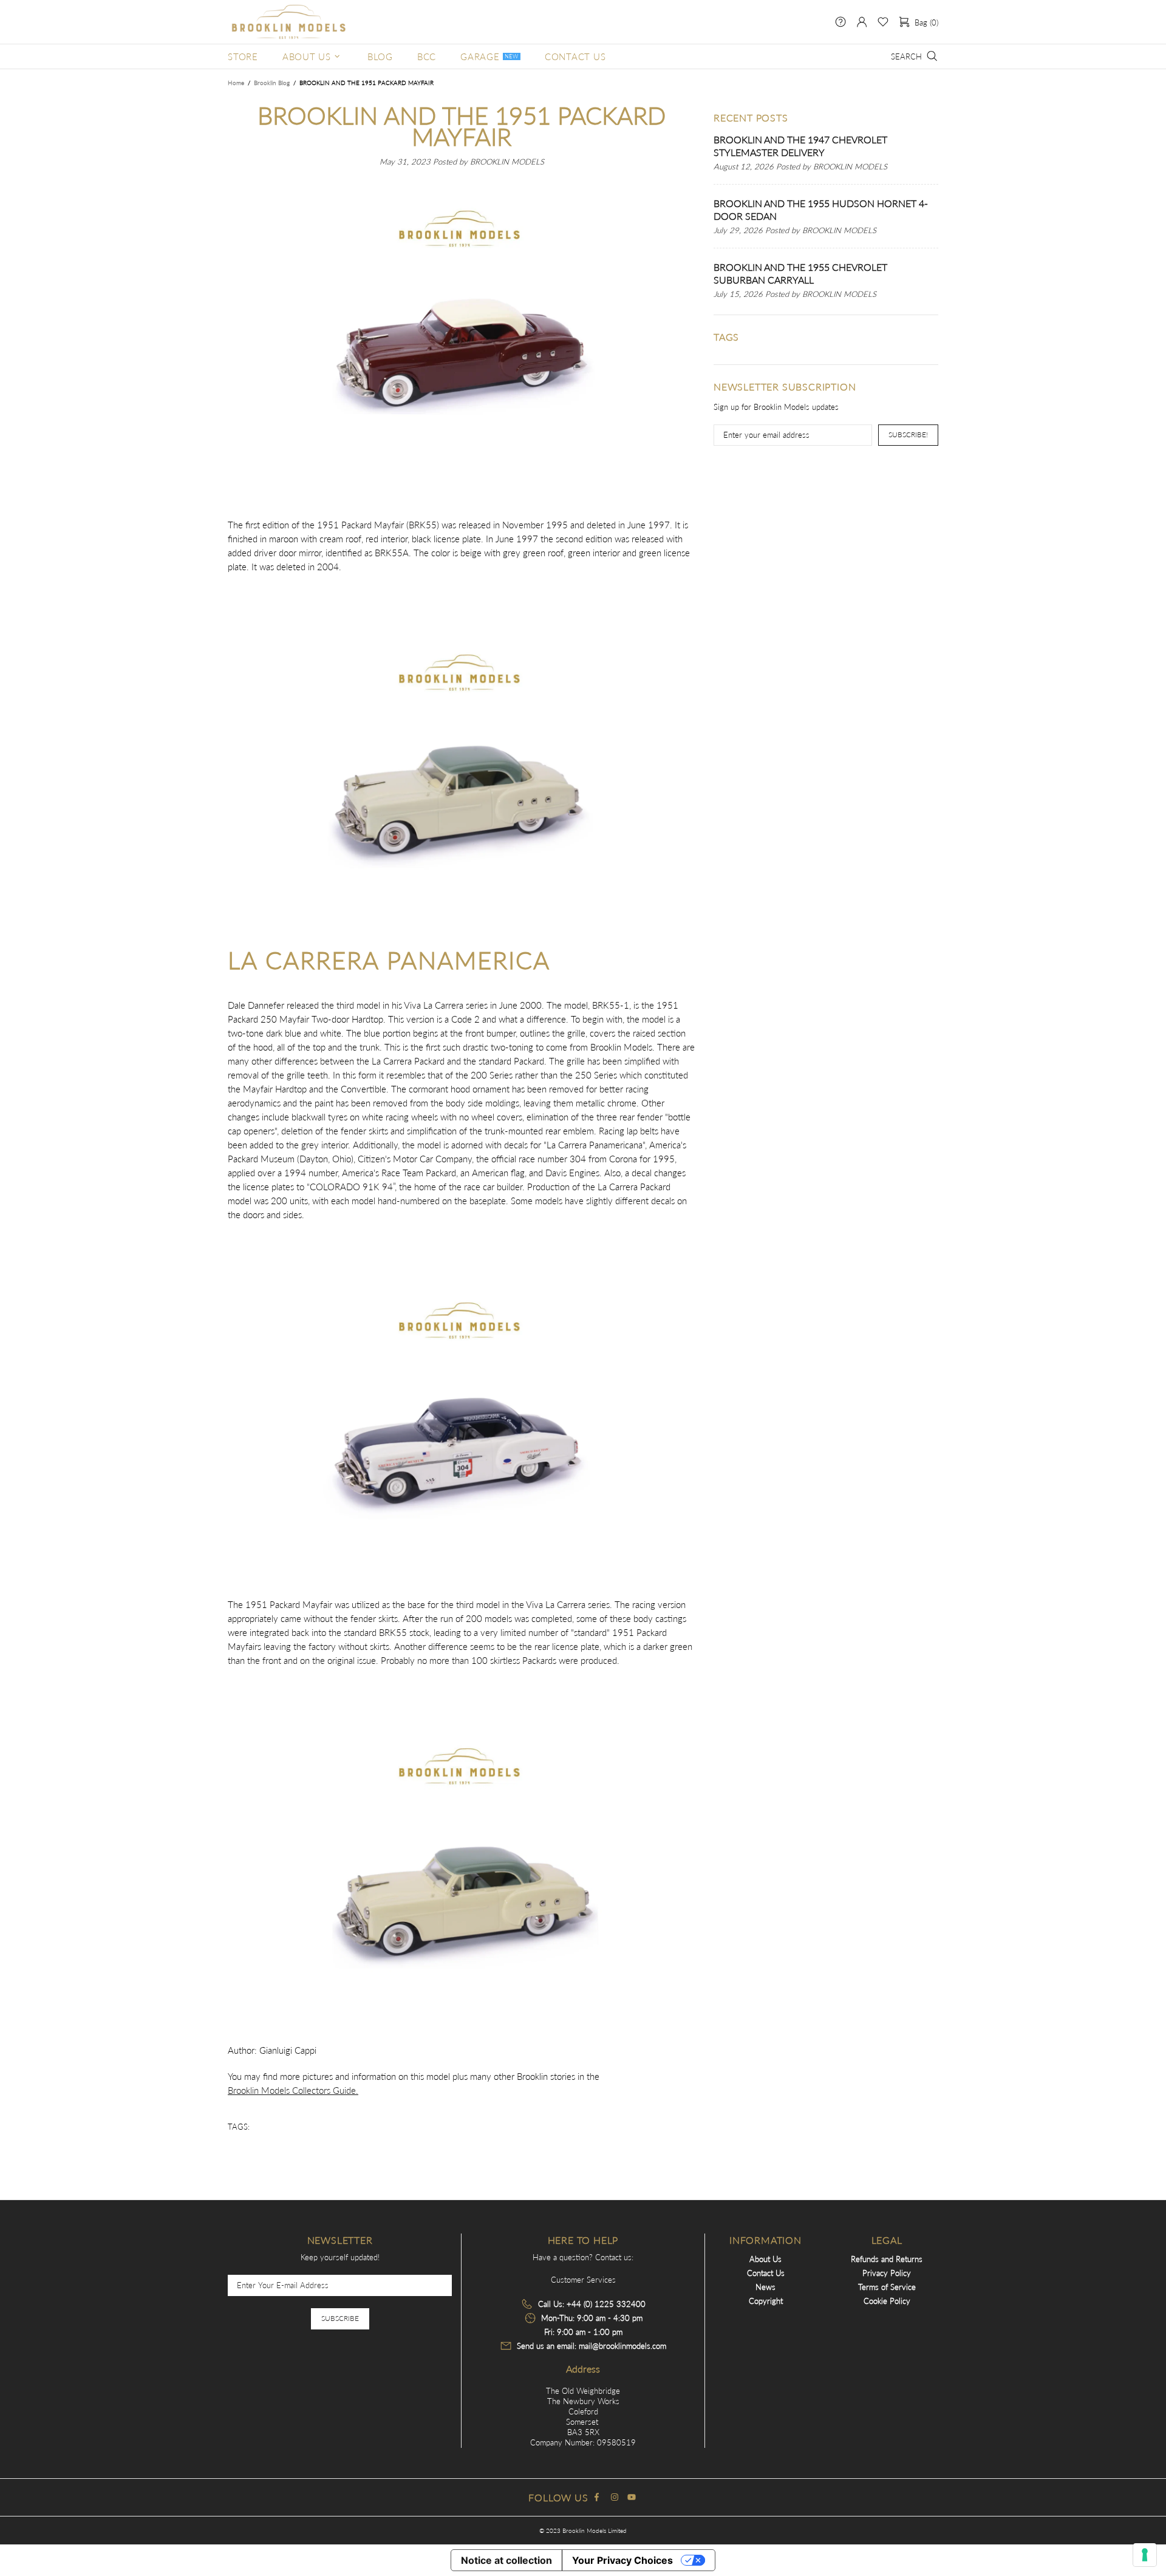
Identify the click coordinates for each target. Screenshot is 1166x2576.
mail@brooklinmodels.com (622, 2346)
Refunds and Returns (887, 2259)
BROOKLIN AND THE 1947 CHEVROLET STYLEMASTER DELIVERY (800, 146)
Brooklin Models (288, 22)
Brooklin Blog (272, 83)
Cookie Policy (887, 2301)
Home (236, 83)
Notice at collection (506, 2560)
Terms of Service (887, 2287)
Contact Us (766, 2273)
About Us (765, 2259)
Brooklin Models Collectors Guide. (293, 2090)
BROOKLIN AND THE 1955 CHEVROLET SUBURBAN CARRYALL (800, 273)
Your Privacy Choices (622, 2560)
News (765, 2287)
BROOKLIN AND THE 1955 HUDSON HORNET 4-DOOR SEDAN (821, 210)
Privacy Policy (887, 2273)
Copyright (766, 2301)
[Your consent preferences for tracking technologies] (1145, 2555)
